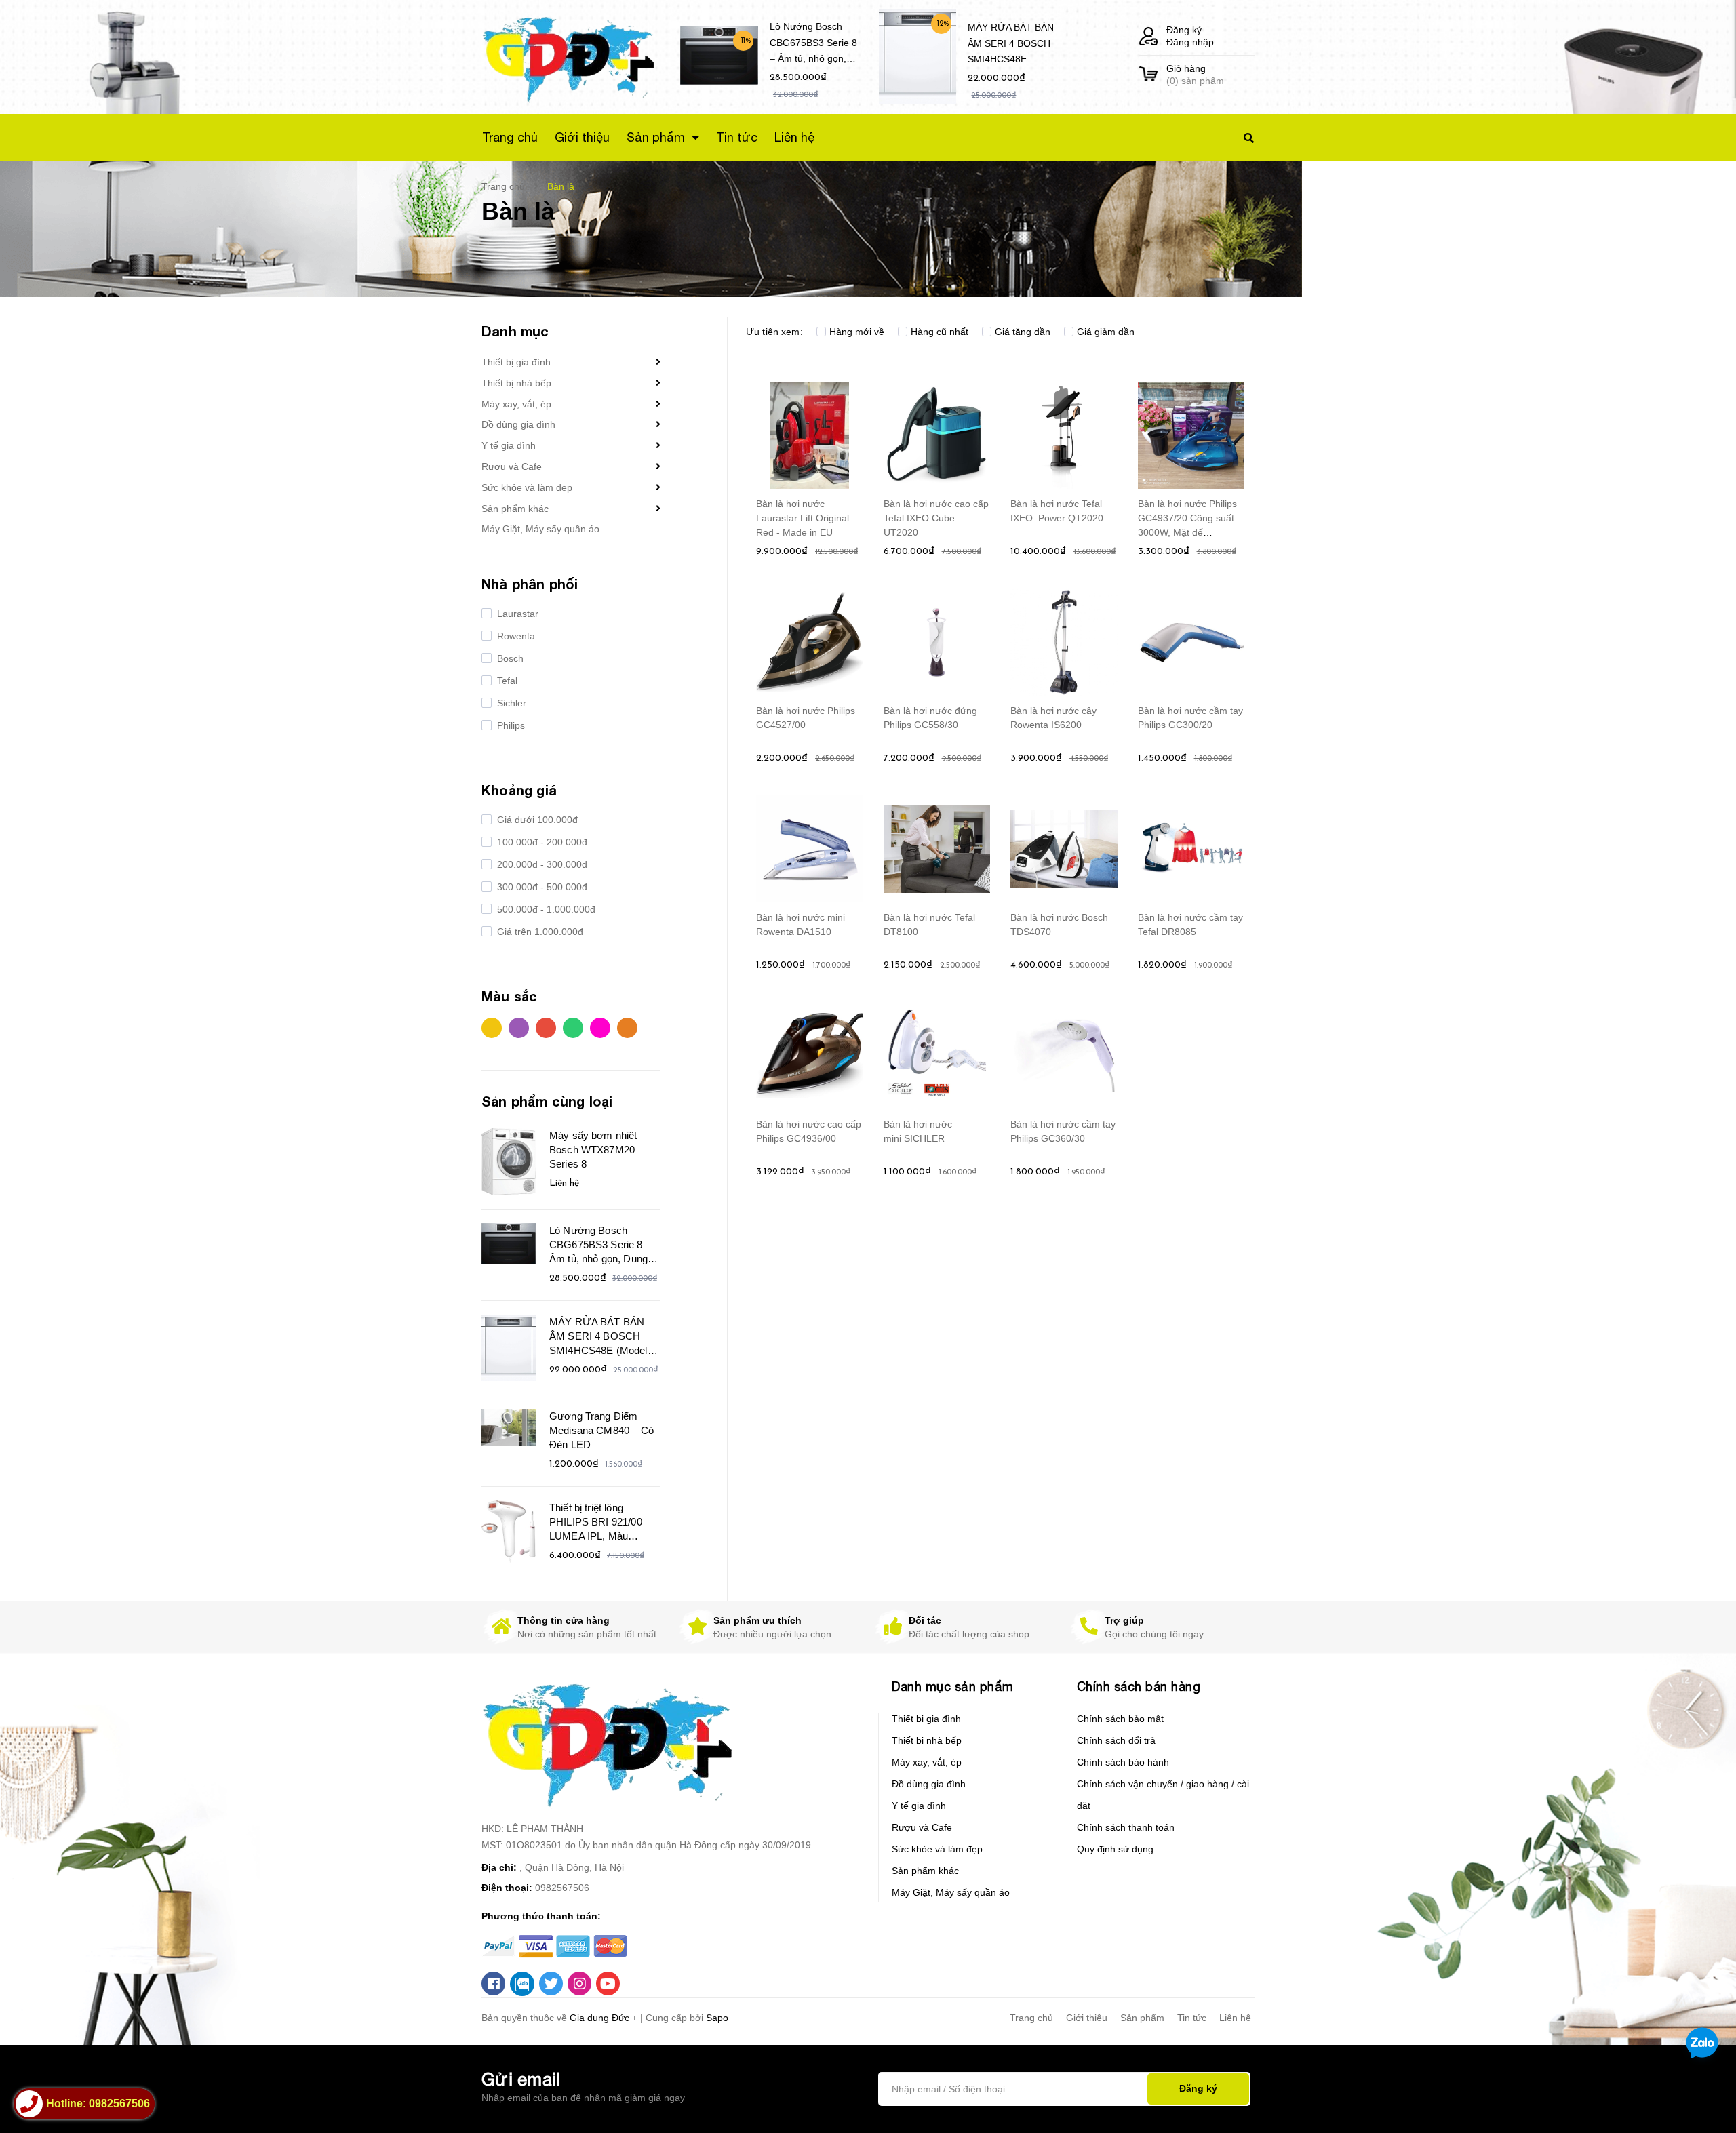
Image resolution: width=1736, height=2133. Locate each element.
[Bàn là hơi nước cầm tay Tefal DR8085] (1191, 849)
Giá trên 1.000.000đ (539, 932)
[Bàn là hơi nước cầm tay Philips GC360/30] (1064, 1056)
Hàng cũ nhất (940, 332)
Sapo (717, 2018)
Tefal (506, 681)
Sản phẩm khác (515, 509)
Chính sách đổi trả (1116, 1740)
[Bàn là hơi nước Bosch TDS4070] (1064, 849)
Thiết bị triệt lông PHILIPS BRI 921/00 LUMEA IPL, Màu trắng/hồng (596, 1523)
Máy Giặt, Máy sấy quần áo (540, 529)
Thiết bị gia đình (516, 362)
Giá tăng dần (1023, 332)
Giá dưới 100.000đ (536, 820)
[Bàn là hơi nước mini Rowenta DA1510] (810, 849)
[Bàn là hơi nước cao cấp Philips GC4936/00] (810, 1056)
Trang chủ (1031, 2018)
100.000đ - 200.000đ (541, 842)
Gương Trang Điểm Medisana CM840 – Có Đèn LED (601, 1430)
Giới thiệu (1087, 2018)
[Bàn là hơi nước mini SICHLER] (937, 1056)
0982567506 (562, 1888)
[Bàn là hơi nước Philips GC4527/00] (810, 642)
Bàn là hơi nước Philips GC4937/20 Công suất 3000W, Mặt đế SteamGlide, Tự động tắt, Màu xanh (1187, 532)
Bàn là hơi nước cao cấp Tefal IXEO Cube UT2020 (936, 518)
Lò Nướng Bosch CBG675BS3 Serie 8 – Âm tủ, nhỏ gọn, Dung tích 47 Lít (813, 45)
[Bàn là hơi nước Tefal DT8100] (937, 849)
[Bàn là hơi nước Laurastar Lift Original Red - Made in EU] (810, 435)
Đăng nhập (1190, 42)
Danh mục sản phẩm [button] (953, 1687)
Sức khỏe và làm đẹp (527, 487)
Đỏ (549, 1031)
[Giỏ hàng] (1148, 75)
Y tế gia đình (509, 445)
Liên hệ (1235, 2018)
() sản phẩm (1195, 75)
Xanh (576, 1031)
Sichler (510, 703)
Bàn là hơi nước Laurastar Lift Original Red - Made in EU (803, 518)
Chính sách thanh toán (1126, 1827)
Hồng (604, 1031)
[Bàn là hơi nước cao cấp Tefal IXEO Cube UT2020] (937, 435)
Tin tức (1192, 2018)
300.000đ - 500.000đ (541, 887)
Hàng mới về (857, 332)
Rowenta (515, 636)
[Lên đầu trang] (1456, 2100)
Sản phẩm (1142, 2018)
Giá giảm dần (1106, 332)
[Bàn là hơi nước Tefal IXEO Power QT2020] (1064, 435)
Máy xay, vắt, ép (516, 404)
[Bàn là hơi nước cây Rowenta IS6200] (1064, 642)
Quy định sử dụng (1115, 1849)
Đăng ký (1184, 30)
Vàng (495, 1031)
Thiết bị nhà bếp (516, 383)
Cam (631, 1031)
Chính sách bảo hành (1123, 1762)
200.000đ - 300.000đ (541, 864)
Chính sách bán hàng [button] (1139, 1687)
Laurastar (516, 614)
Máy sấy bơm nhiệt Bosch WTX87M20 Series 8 (593, 1150)
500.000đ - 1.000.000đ (545, 909)
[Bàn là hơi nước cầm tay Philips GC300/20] (1191, 642)
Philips (510, 725)
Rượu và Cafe (512, 466)
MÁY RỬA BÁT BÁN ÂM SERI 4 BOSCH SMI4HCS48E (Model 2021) (1011, 46)
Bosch (509, 658)
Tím (522, 1031)
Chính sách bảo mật (1120, 1719)
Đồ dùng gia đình (518, 424)
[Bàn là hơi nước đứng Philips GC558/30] (937, 642)
